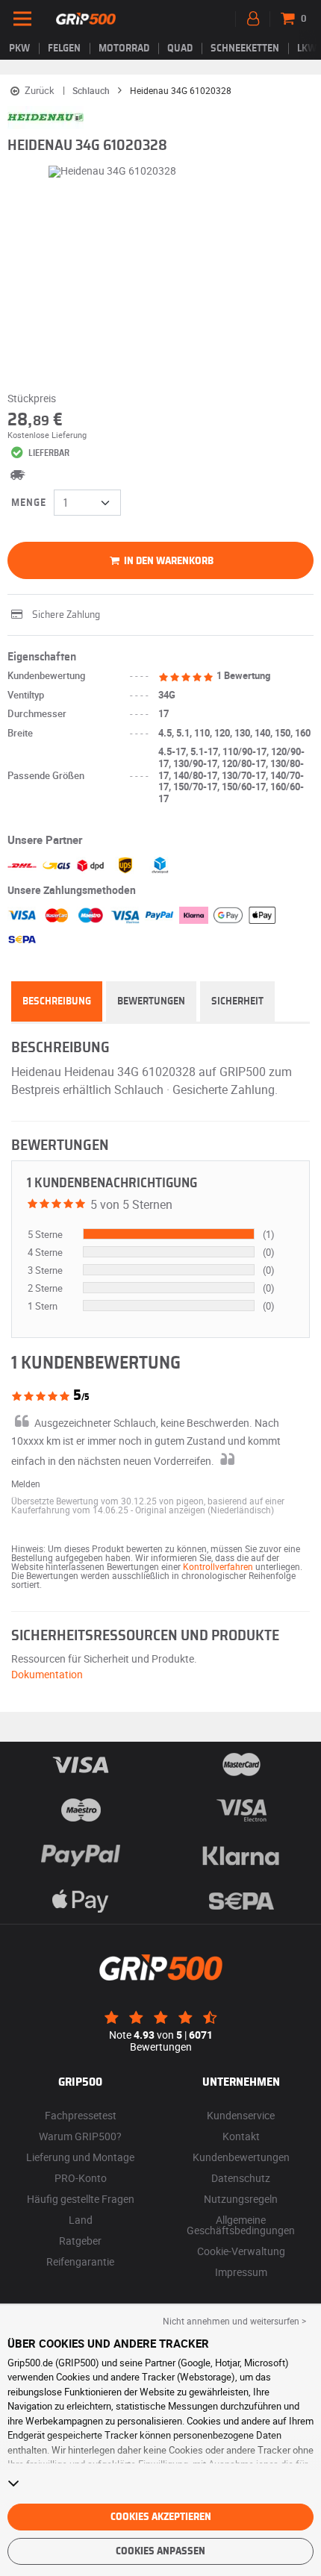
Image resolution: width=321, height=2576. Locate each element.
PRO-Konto (81, 2178)
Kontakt (241, 2136)
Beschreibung (57, 1001)
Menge (29, 503)
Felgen (64, 49)
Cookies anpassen (160, 2551)
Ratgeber (80, 2241)
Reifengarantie (80, 2261)
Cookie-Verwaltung (241, 2251)
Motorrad (124, 49)
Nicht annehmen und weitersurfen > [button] (234, 2321)
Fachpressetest (81, 2115)
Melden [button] (26, 1484)
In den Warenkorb (168, 561)
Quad (180, 49)
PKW (19, 49)
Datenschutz (241, 2178)
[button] (205, 1510)
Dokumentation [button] (47, 1674)
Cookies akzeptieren (161, 2517)
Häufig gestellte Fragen (81, 2199)
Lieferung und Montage (80, 2157)
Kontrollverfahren (218, 1566)
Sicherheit (237, 1001)
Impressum (241, 2272)
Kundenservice (241, 2115)
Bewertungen (151, 1001)
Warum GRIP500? (80, 2136)
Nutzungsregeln (241, 2199)
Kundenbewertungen (241, 2157)
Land (81, 2220)
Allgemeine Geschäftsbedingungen (241, 2225)
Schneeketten (245, 49)
